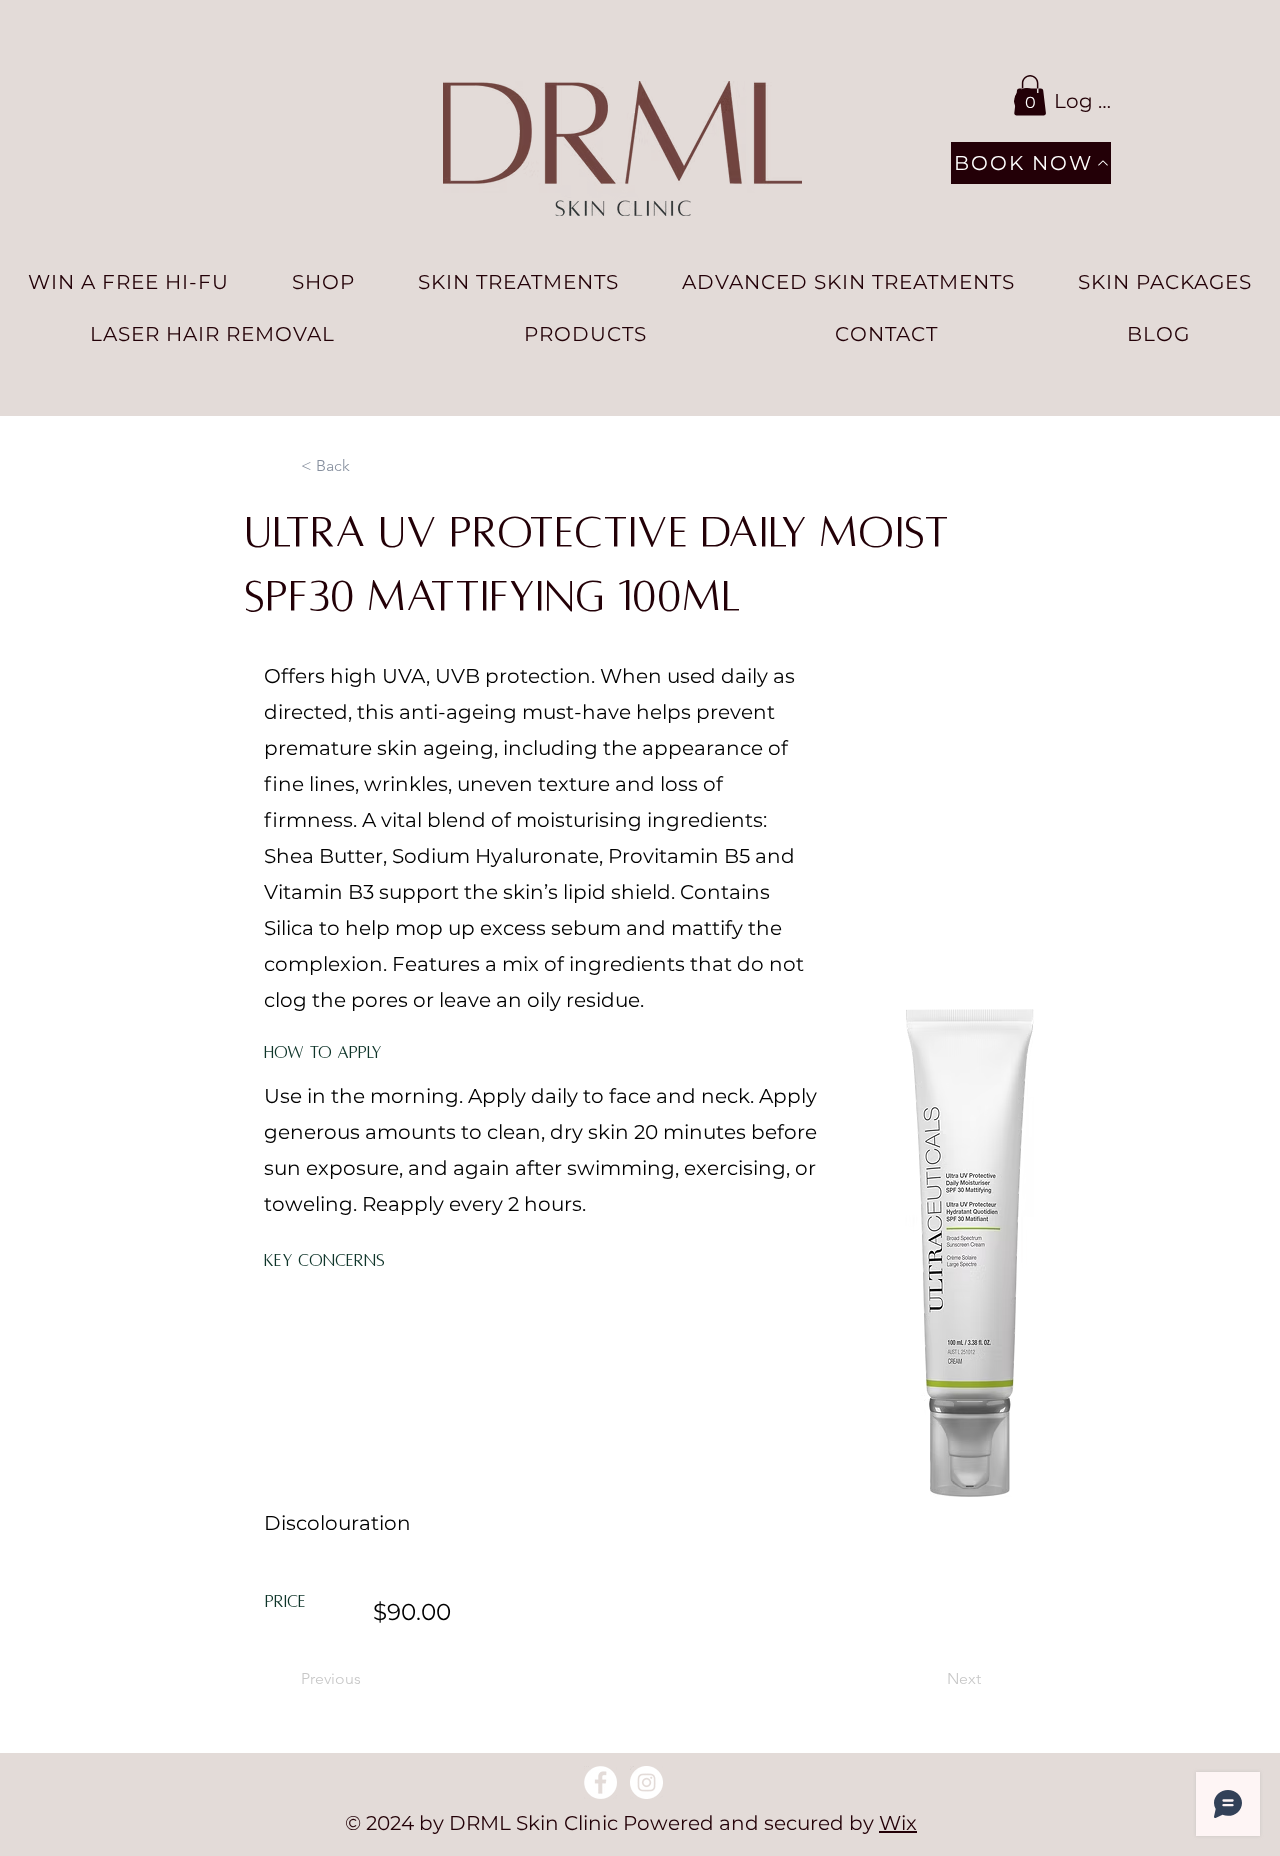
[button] (1030, 95)
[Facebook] (600, 1782)
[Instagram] (646, 1782)
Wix (898, 1823)
